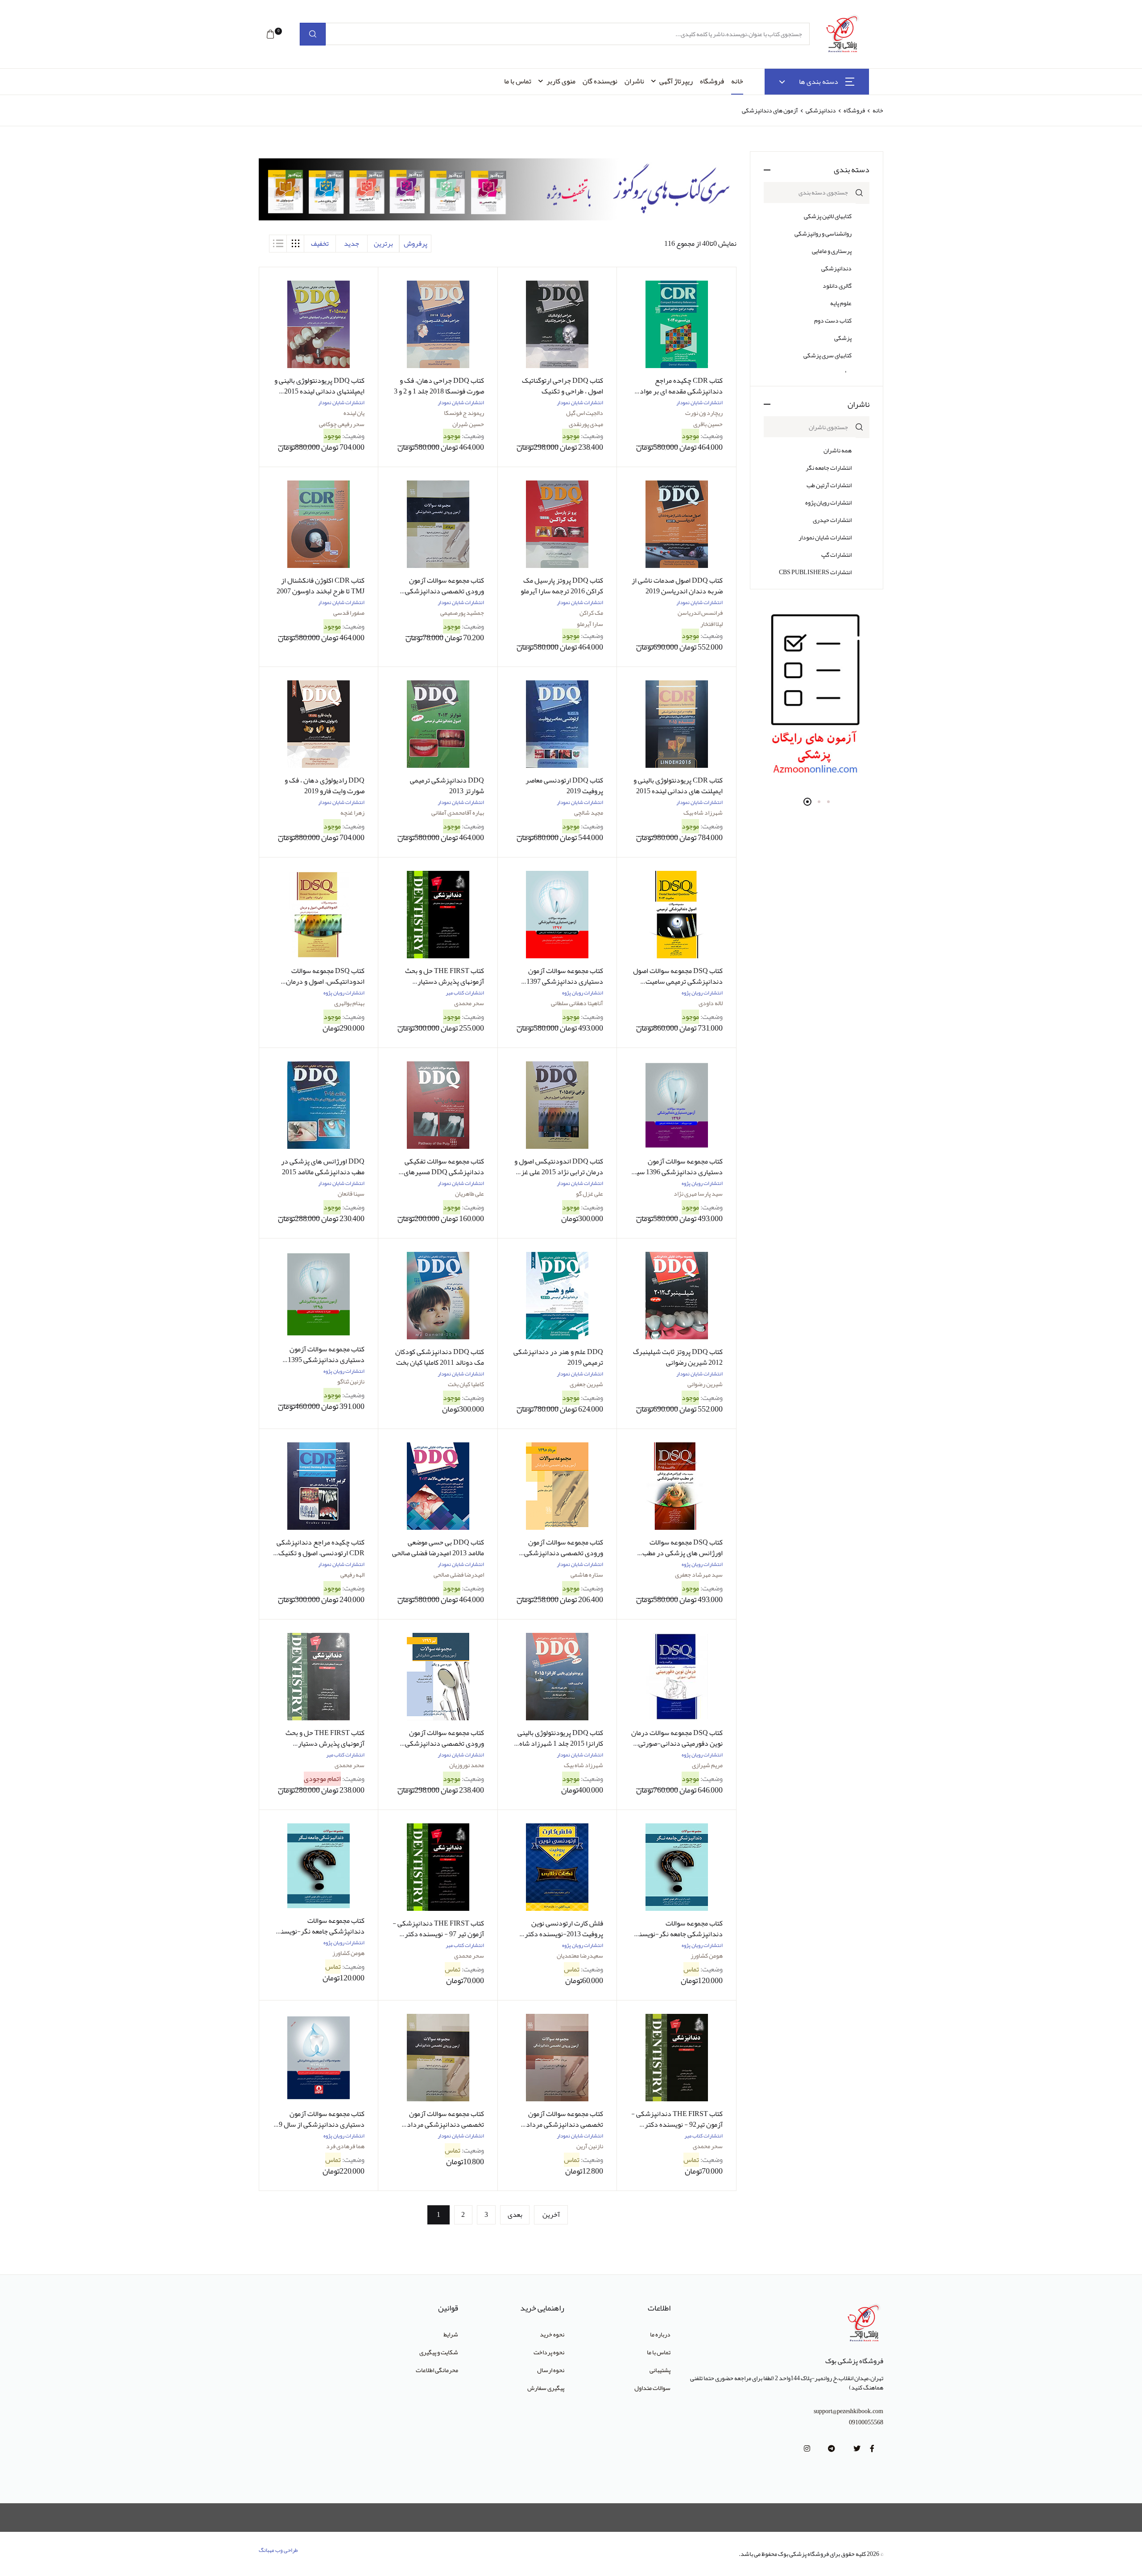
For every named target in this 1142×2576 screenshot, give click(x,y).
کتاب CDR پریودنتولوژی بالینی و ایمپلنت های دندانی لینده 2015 (678, 786)
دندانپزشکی (820, 110)
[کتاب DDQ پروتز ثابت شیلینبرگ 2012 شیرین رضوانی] (676, 1296)
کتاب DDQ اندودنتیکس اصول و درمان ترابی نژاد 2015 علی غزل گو (559, 1172)
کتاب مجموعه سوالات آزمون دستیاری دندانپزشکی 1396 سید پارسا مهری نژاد (677, 1172)
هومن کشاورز (707, 1955)
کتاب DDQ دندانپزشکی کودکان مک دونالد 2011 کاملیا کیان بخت (440, 1357)
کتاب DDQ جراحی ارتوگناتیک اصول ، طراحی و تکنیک (563, 386)
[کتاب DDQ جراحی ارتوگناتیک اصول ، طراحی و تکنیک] (557, 324)
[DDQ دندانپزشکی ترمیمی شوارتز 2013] (438, 724)
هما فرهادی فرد (345, 2146)
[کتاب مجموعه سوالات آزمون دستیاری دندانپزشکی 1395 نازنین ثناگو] (319, 1294)
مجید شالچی (589, 812)
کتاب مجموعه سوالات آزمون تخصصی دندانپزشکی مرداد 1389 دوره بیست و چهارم (445, 2125)
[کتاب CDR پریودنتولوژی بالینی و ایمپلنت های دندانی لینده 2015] (676, 724)
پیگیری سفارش (546, 2388)
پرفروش (416, 244)
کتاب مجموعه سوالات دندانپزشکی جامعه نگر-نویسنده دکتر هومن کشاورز (677, 1934)
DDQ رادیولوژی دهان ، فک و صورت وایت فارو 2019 (325, 786)
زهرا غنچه (352, 812)
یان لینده (354, 413)
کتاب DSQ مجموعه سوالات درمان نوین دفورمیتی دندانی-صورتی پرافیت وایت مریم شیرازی (677, 1744)
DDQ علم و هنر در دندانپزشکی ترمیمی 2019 (558, 1357)
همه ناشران (838, 450)
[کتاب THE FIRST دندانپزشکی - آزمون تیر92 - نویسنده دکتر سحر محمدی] (676, 2058)
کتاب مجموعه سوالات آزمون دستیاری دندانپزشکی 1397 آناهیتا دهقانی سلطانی (565, 982)
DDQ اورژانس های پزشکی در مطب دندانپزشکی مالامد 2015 (323, 1167)
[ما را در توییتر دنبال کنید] (857, 2449)
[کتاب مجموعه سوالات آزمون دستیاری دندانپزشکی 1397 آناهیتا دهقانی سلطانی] (557, 915)
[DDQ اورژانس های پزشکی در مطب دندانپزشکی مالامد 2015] (319, 1105)
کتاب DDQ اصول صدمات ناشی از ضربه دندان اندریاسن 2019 (677, 586)
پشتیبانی (660, 2370)
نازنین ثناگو (351, 1381)
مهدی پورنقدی (586, 424)
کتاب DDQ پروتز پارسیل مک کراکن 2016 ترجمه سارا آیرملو (562, 586)
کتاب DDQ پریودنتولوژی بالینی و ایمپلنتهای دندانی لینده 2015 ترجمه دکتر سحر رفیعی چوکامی (319, 391)
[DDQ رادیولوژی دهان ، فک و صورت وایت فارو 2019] (319, 724)
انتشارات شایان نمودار (825, 537)
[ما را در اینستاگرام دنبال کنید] (807, 2449)
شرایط (451, 2334)
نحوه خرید (552, 2334)
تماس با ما (518, 81)
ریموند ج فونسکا (464, 413)
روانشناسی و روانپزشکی (823, 233)
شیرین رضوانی (705, 1384)
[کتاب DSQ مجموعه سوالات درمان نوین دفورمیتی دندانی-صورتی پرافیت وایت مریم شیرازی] (676, 1677)
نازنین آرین (590, 2146)
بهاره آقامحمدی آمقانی (458, 812)
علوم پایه (841, 303)
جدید (352, 244)
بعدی (515, 2215)
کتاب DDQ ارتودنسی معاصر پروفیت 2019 (564, 786)
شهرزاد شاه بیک (703, 812)
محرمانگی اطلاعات (437, 2370)
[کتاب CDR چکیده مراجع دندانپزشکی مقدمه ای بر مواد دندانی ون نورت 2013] (676, 324)
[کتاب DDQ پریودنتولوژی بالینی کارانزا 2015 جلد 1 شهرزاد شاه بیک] (557, 1677)
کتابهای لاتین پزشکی (828, 216)
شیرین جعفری (586, 1384)
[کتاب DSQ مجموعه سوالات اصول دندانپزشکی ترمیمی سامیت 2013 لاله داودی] (676, 915)
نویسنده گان (600, 81)
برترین (383, 244)
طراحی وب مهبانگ (278, 2550)
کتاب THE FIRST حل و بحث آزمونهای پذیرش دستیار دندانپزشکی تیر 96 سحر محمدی (439, 982)
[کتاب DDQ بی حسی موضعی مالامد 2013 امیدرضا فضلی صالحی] (438, 1486)
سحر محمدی (469, 1003)
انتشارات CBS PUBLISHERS (815, 572)
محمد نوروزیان (467, 1765)
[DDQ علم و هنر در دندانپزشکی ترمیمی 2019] (557, 1296)
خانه (737, 81)
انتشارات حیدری (832, 520)
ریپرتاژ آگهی (676, 81)
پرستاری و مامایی (832, 251)
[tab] (295, 244)
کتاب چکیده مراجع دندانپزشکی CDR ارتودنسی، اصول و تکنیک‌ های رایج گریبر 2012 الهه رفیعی (321, 1553)
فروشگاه (712, 81)
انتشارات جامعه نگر (829, 468)
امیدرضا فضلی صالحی (459, 1574)
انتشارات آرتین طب (829, 485)
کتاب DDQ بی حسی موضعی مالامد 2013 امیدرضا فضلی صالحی (438, 1548)
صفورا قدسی (349, 613)
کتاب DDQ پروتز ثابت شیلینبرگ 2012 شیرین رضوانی (678, 1357)
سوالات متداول (652, 2388)
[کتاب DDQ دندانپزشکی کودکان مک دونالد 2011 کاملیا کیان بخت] (438, 1296)
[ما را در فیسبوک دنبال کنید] (872, 2449)
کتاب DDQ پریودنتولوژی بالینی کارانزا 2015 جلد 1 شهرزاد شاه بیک (560, 1744)
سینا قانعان (351, 1193)
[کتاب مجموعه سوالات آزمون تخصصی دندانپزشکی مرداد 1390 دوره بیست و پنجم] (557, 2058)
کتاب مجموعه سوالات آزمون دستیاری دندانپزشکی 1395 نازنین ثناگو (326, 1360)
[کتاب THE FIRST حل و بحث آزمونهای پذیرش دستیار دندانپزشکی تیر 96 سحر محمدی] (438, 915)
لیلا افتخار (712, 624)
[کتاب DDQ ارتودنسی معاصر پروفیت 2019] (557, 724)
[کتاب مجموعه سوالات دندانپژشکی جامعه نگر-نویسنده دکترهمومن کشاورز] (319, 1866)
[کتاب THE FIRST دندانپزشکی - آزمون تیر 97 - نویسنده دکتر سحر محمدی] (438, 1867)
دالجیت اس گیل (585, 413)
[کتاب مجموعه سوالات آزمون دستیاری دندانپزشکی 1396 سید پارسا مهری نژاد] (676, 1105)
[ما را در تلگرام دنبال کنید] (832, 2449)
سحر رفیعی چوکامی (342, 424)
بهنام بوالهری (349, 1003)
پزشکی (843, 338)
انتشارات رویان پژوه (828, 502)
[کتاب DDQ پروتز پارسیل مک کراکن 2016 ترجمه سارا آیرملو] (557, 524)
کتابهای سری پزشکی (828, 355)
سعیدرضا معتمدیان (580, 1955)
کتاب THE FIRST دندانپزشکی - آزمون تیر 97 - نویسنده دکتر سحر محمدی (438, 1934)
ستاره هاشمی (587, 1574)
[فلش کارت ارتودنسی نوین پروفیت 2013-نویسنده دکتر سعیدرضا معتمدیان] (557, 1867)
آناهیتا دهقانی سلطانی (577, 1003)
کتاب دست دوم (833, 320)
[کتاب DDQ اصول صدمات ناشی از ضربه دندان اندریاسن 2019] (676, 524)
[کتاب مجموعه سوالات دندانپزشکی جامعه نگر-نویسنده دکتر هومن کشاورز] (676, 1867)
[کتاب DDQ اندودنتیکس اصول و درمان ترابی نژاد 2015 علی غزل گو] (557, 1105)
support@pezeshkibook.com (848, 2411)
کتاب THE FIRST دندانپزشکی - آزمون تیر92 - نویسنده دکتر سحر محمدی (677, 2125)
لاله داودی (711, 1003)
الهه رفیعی (352, 1574)
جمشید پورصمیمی (462, 613)
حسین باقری (708, 424)
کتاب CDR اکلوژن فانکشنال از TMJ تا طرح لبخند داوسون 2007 (321, 586)
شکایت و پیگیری (439, 2352)
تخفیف (320, 244)
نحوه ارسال (551, 2370)
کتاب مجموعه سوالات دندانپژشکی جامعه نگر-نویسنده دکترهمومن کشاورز (319, 1931)
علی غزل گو (590, 1193)
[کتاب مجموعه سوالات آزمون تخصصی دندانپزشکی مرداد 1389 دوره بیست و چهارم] (438, 2058)
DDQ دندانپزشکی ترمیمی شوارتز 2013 (447, 786)
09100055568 (866, 2422)
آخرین (551, 2215)
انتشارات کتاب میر (465, 993)
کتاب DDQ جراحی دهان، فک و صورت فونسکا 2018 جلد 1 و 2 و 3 (439, 386)
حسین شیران (468, 424)
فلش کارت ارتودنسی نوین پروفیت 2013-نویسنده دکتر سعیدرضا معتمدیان (564, 1934)
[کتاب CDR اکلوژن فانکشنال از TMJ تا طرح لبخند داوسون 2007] (319, 524)
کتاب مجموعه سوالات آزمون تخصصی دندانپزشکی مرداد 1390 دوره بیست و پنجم (565, 2125)
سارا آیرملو (590, 624)
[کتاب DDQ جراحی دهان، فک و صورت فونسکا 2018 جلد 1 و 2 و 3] (438, 324)
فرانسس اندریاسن (700, 613)
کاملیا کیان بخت (466, 1384)
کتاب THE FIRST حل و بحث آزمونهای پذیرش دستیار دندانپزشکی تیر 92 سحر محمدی (320, 1744)
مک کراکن (591, 613)
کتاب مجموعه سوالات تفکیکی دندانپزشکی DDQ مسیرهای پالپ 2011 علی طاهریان (444, 1172)
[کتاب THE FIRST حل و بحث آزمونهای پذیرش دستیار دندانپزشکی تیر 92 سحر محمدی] (319, 1677)
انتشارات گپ (836, 555)
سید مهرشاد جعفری (699, 1574)
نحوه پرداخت (549, 2352)
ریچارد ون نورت (704, 413)
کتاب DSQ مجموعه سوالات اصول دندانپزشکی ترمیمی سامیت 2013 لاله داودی (678, 982)
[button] (270, 34)
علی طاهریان (470, 1193)
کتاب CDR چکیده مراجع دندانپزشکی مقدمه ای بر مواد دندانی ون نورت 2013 (681, 391)
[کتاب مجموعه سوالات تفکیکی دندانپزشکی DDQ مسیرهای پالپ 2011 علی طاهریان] (438, 1105)
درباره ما (660, 2334)
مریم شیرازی (707, 1765)
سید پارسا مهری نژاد (698, 1193)
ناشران (634, 81)
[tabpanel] (817, 696)
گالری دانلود (837, 286)
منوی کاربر (561, 81)
